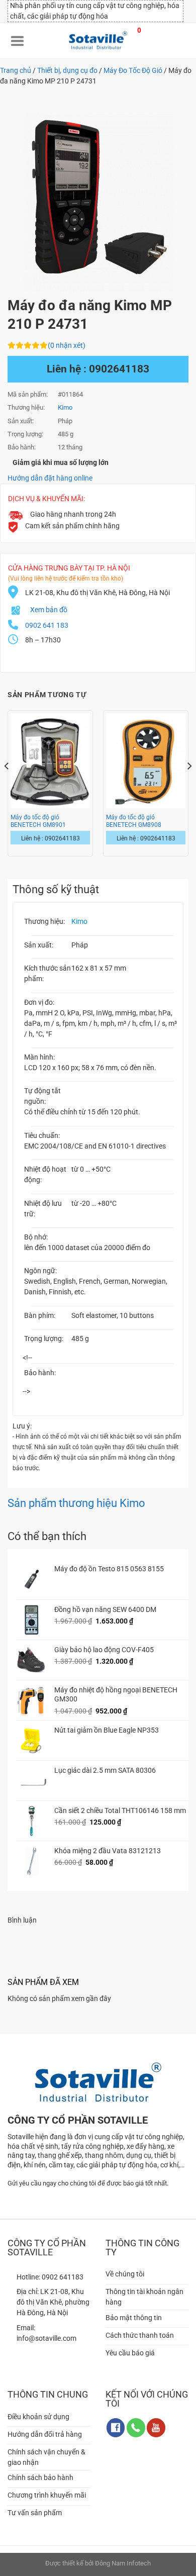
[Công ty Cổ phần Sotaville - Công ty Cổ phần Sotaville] (98, 40)
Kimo (79, 921)
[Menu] (18, 40)
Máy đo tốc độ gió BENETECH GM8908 (134, 821)
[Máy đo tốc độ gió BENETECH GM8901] (50, 761)
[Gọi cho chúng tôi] (136, 2427)
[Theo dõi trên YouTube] (156, 2427)
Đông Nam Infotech (123, 2563)
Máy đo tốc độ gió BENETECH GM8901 (38, 821)
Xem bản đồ (49, 610)
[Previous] (7, 786)
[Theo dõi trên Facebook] (116, 2427)
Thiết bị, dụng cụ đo (67, 70)
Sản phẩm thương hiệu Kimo (76, 1503)
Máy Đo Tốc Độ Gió (133, 70)
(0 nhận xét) (67, 345)
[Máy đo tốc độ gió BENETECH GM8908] (146, 761)
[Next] (189, 786)
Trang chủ (16, 70)
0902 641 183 (47, 625)
